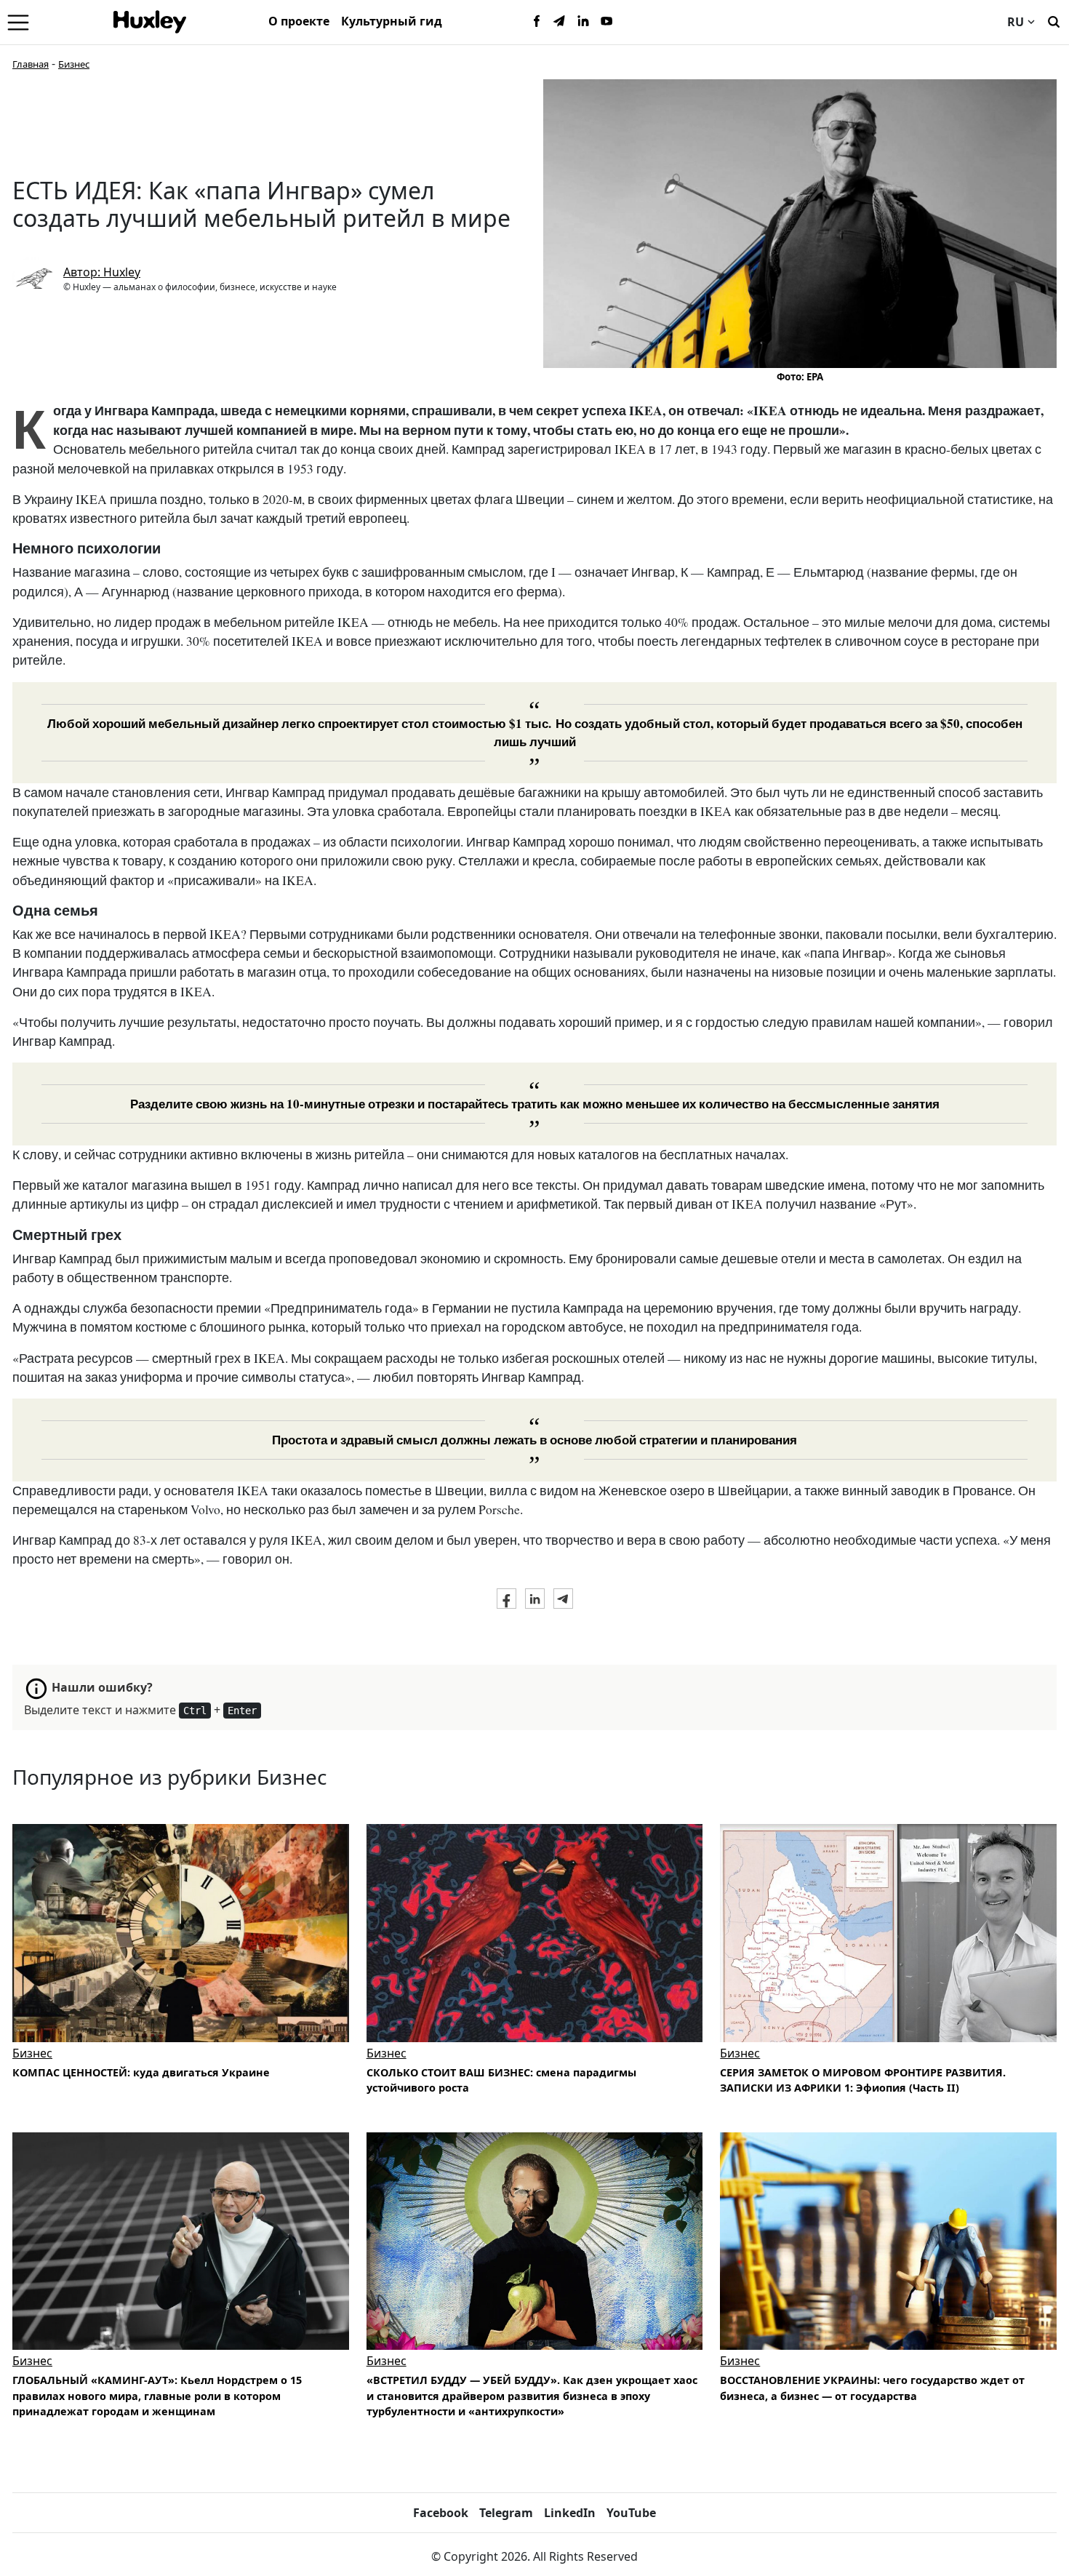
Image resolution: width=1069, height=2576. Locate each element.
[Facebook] (537, 22)
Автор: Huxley (102, 272)
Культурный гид (392, 21)
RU (1016, 22)
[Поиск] (1054, 20)
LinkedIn (570, 2513)
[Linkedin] (583, 22)
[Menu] (18, 22)
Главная (31, 64)
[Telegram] (560, 22)
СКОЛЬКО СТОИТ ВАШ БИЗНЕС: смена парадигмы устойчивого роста (501, 2080)
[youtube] (606, 22)
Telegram (506, 2513)
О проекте (299, 21)
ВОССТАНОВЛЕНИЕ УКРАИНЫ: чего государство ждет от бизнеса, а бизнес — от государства (872, 2388)
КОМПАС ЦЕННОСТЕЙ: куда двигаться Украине (141, 2072)
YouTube (631, 2513)
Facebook (441, 2513)
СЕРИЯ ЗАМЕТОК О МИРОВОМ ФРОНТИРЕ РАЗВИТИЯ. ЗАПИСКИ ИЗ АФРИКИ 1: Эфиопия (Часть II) (863, 2080)
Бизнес (74, 64)
